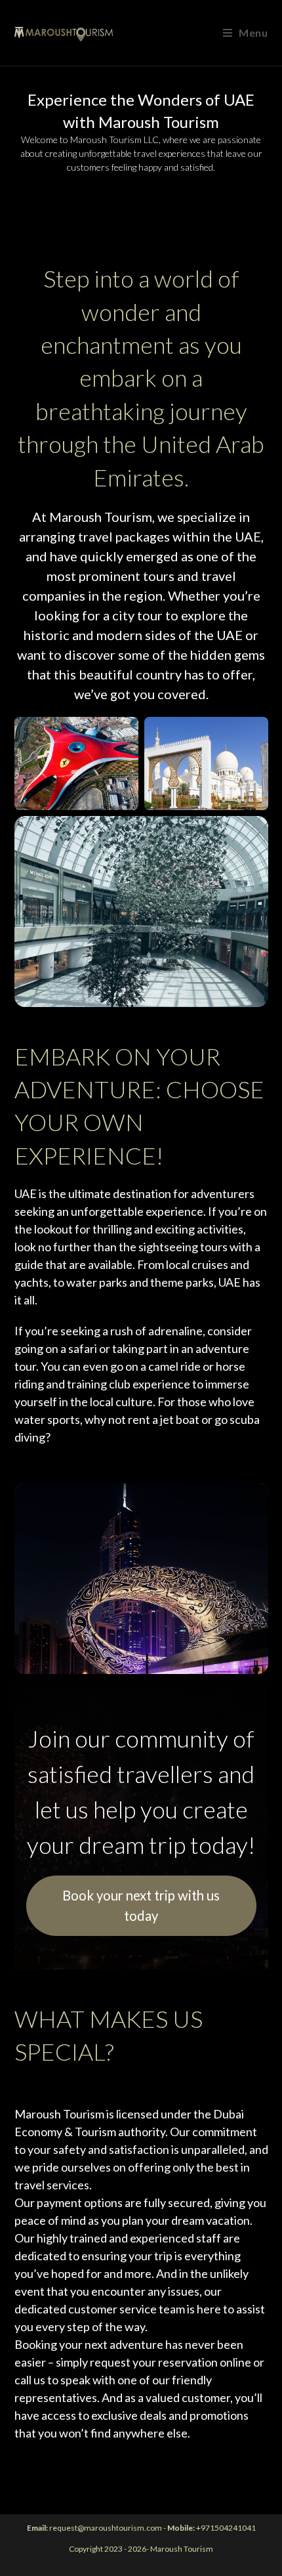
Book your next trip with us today (141, 1905)
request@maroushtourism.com (106, 2528)
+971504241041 (226, 2528)
